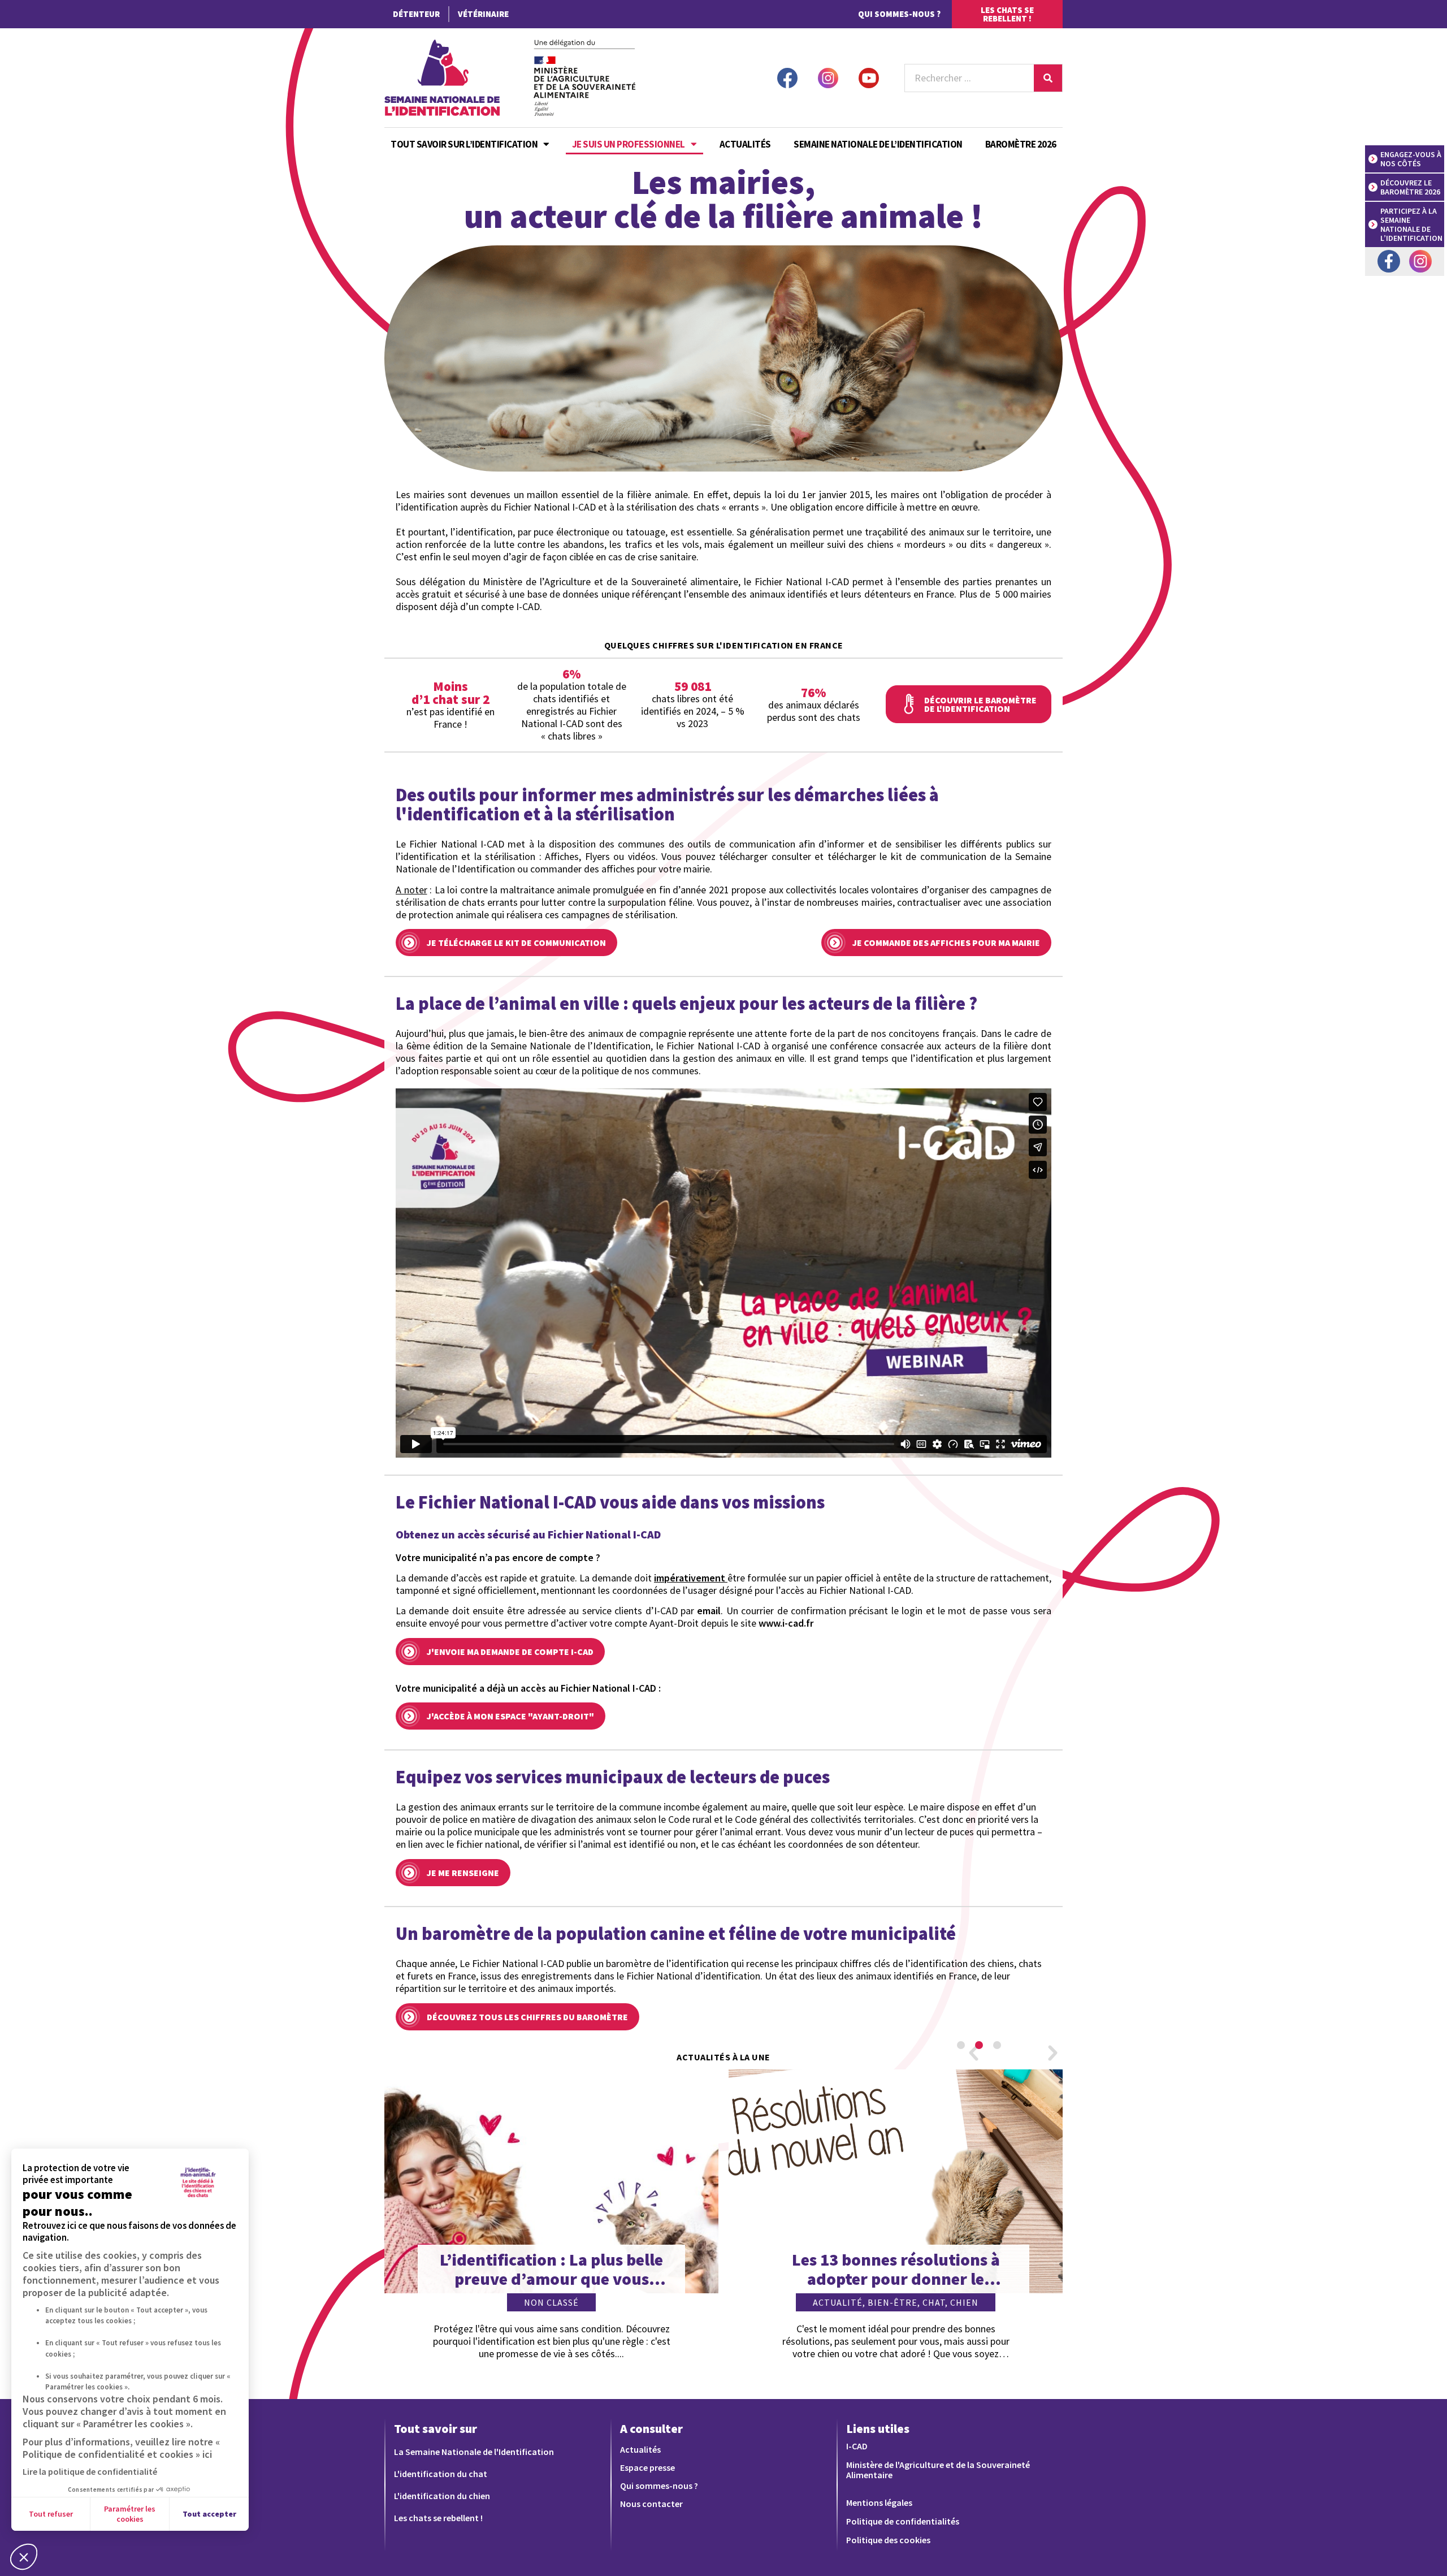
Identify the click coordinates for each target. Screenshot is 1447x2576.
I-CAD (857, 2446)
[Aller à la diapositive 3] (997, 2045)
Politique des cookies (888, 2540)
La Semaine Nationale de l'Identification (474, 2452)
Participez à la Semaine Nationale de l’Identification (1411, 224)
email (709, 1611)
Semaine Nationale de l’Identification (878, 144)
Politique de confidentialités (903, 2521)
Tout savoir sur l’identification (464, 144)
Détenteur (416, 14)
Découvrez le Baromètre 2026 (1410, 187)
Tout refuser (51, 2514)
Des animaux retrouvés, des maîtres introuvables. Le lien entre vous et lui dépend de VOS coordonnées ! (896, 2269)
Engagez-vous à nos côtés (1412, 159)
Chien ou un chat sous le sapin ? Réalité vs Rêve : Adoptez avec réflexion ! (552, 2269)
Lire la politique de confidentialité (90, 2471)
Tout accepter (209, 2514)
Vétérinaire (483, 14)
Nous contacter (651, 2504)
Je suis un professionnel (629, 144)
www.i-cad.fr (786, 1623)
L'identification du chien (442, 2496)
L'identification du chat (441, 2474)
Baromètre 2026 (1021, 144)
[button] (974, 2052)
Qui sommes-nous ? (899, 14)
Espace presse (647, 2467)
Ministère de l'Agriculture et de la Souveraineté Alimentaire (938, 2470)
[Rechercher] (1048, 78)
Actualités (745, 144)
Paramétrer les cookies (130, 2514)
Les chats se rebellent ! (438, 2518)
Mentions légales (879, 2502)
